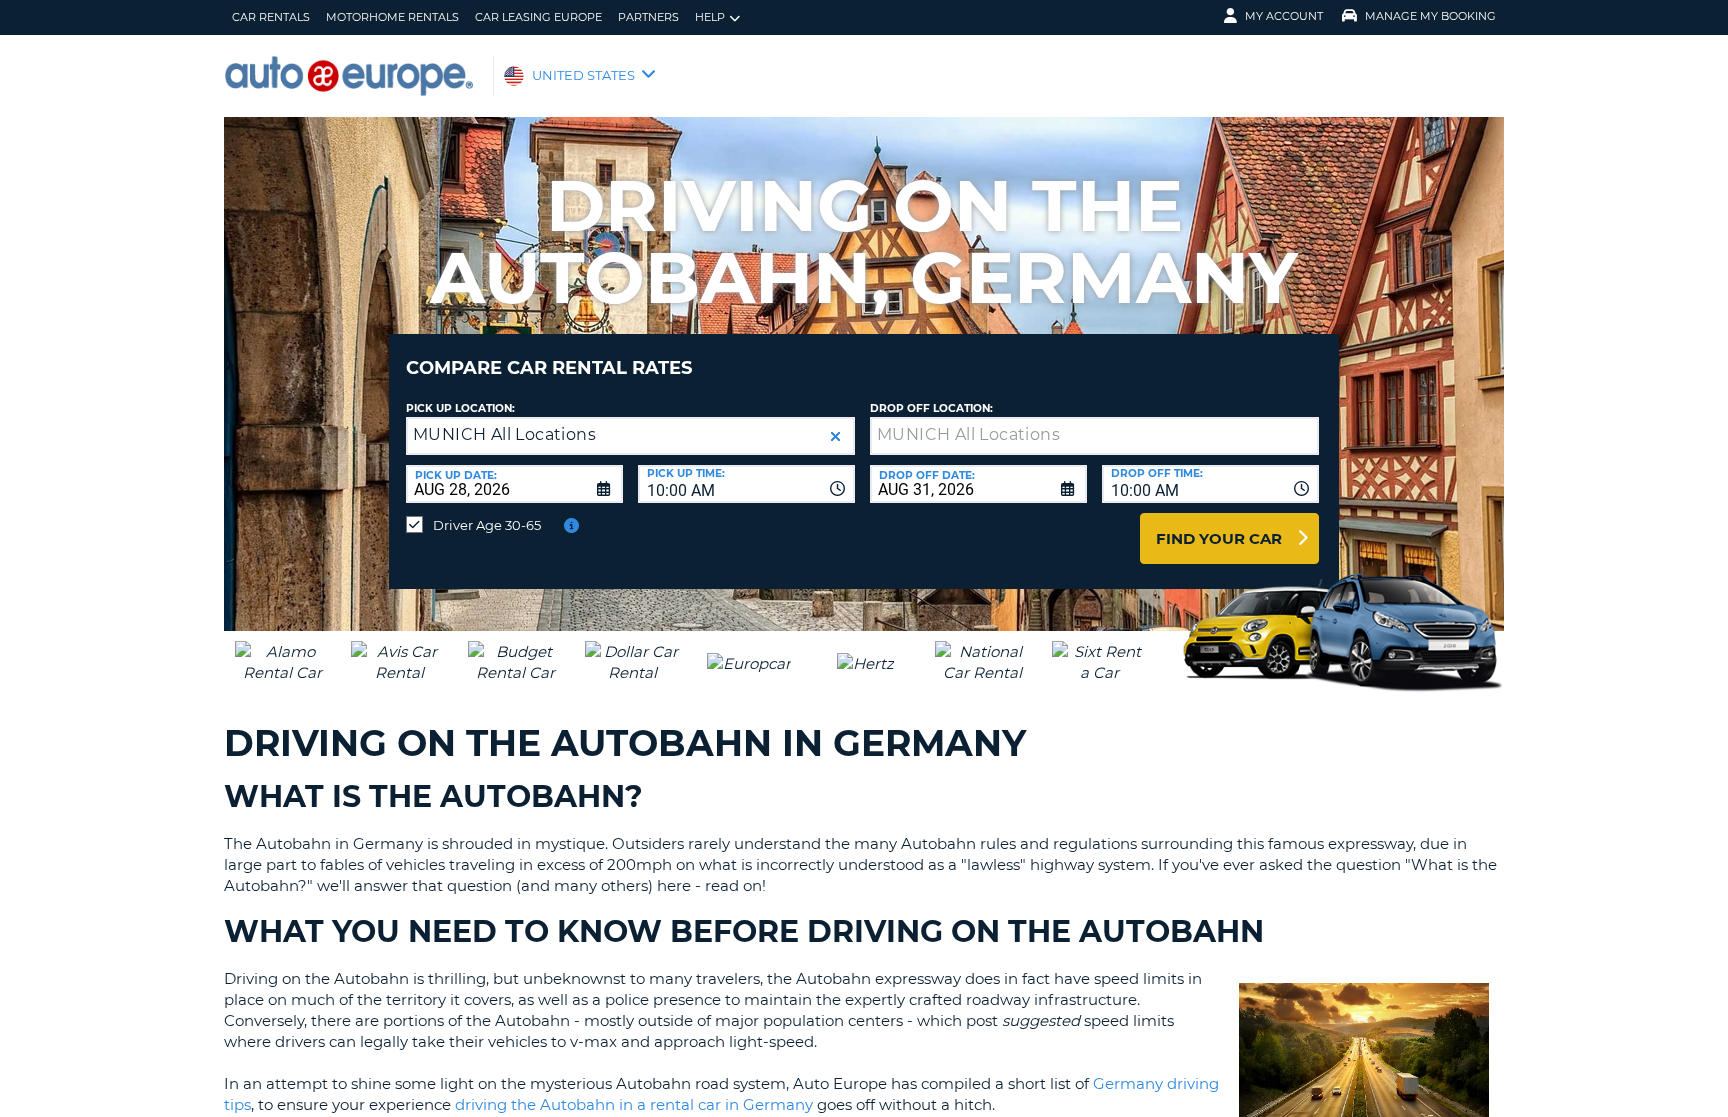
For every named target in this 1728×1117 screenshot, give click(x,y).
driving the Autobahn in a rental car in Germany (634, 1104)
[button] (835, 436)
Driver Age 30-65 (487, 525)
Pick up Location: (460, 408)
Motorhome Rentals (392, 17)
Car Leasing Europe (538, 17)
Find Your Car (1219, 538)
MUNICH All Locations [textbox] (504, 434)
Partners (648, 17)
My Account (1284, 16)
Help (710, 17)
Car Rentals (271, 17)
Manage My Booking (1430, 16)
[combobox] (746, 484)
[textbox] (1094, 436)
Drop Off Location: (931, 408)
